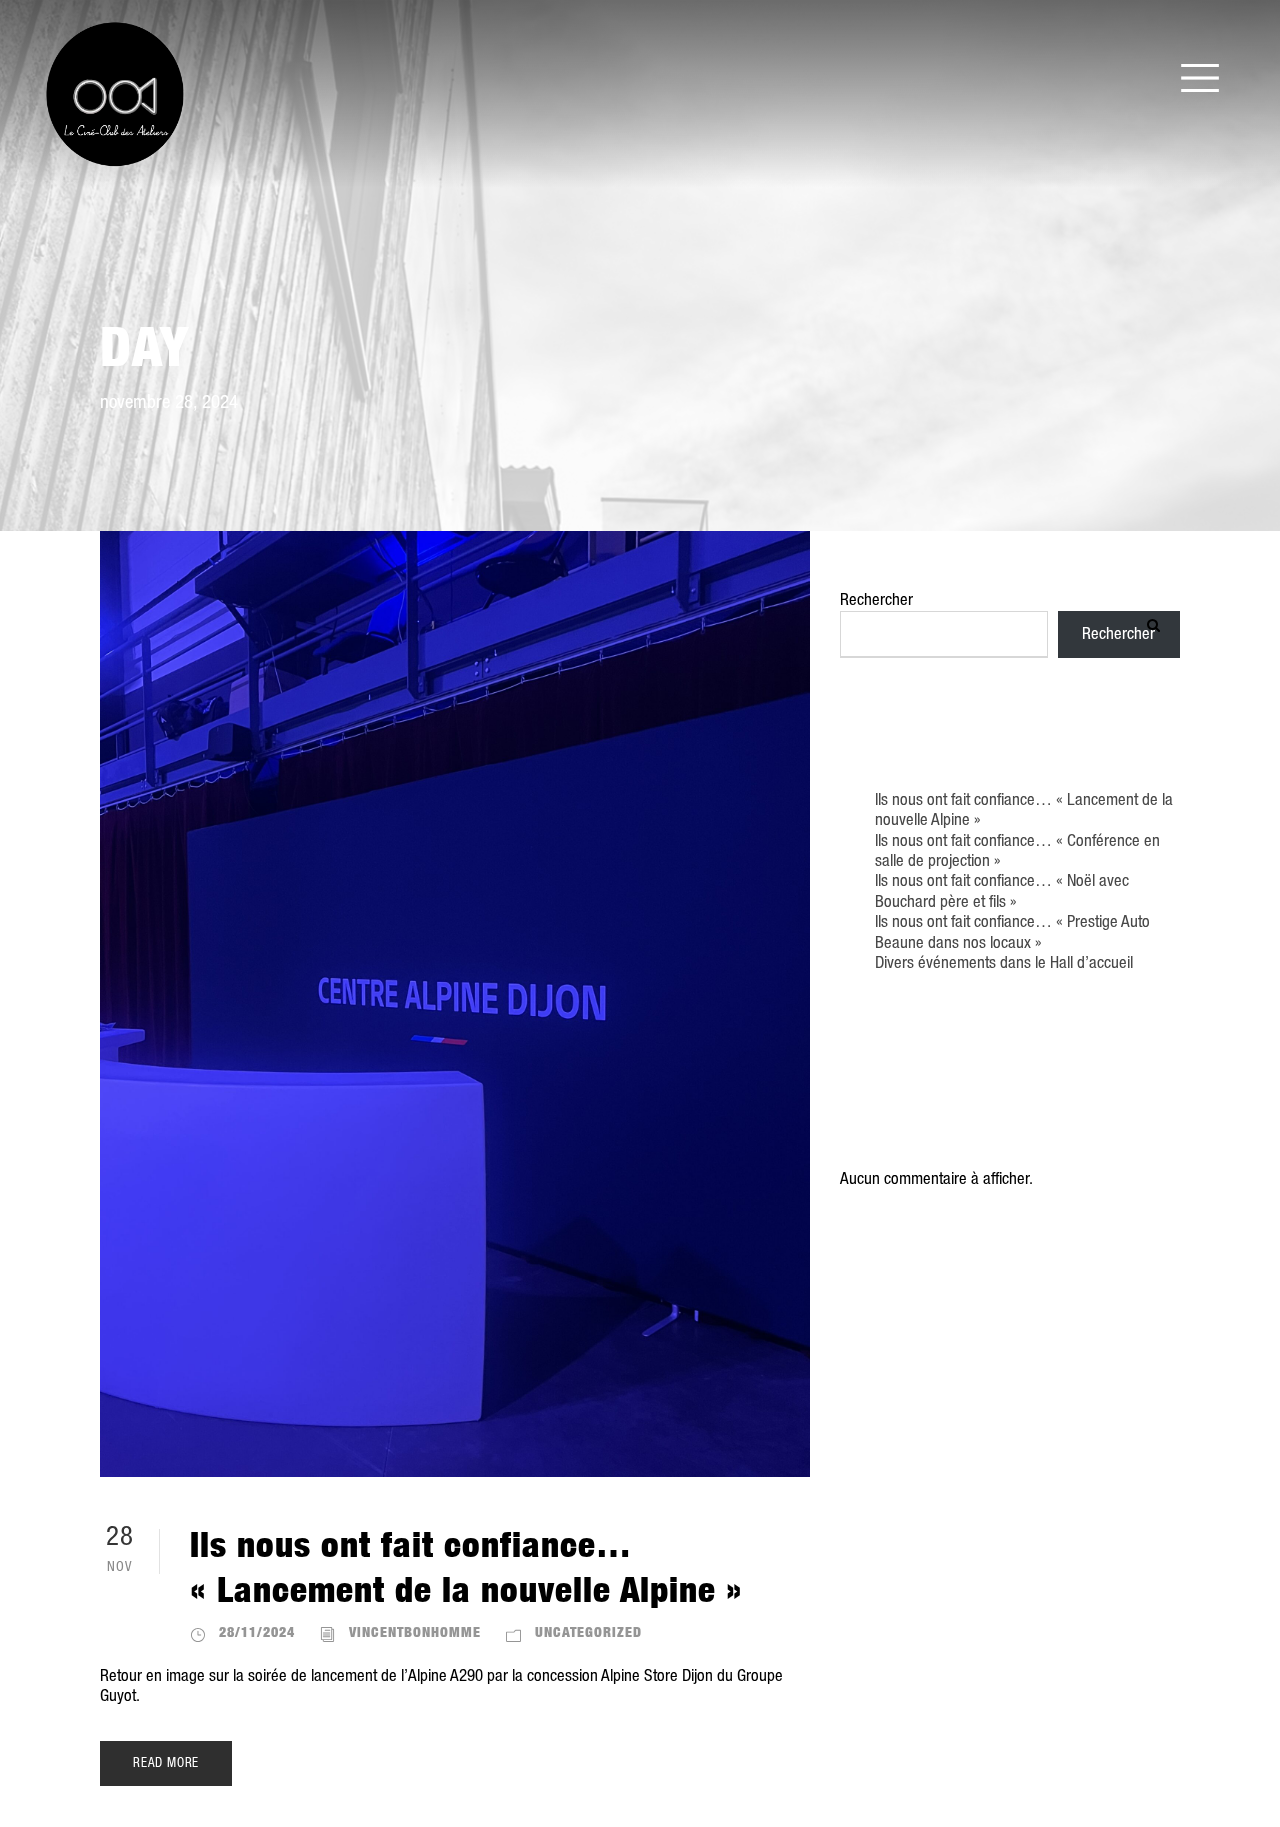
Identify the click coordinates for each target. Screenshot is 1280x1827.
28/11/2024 (257, 1631)
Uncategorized (588, 1631)
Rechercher (876, 600)
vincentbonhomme (415, 1631)
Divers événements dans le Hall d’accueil (1004, 963)
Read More (166, 1763)
